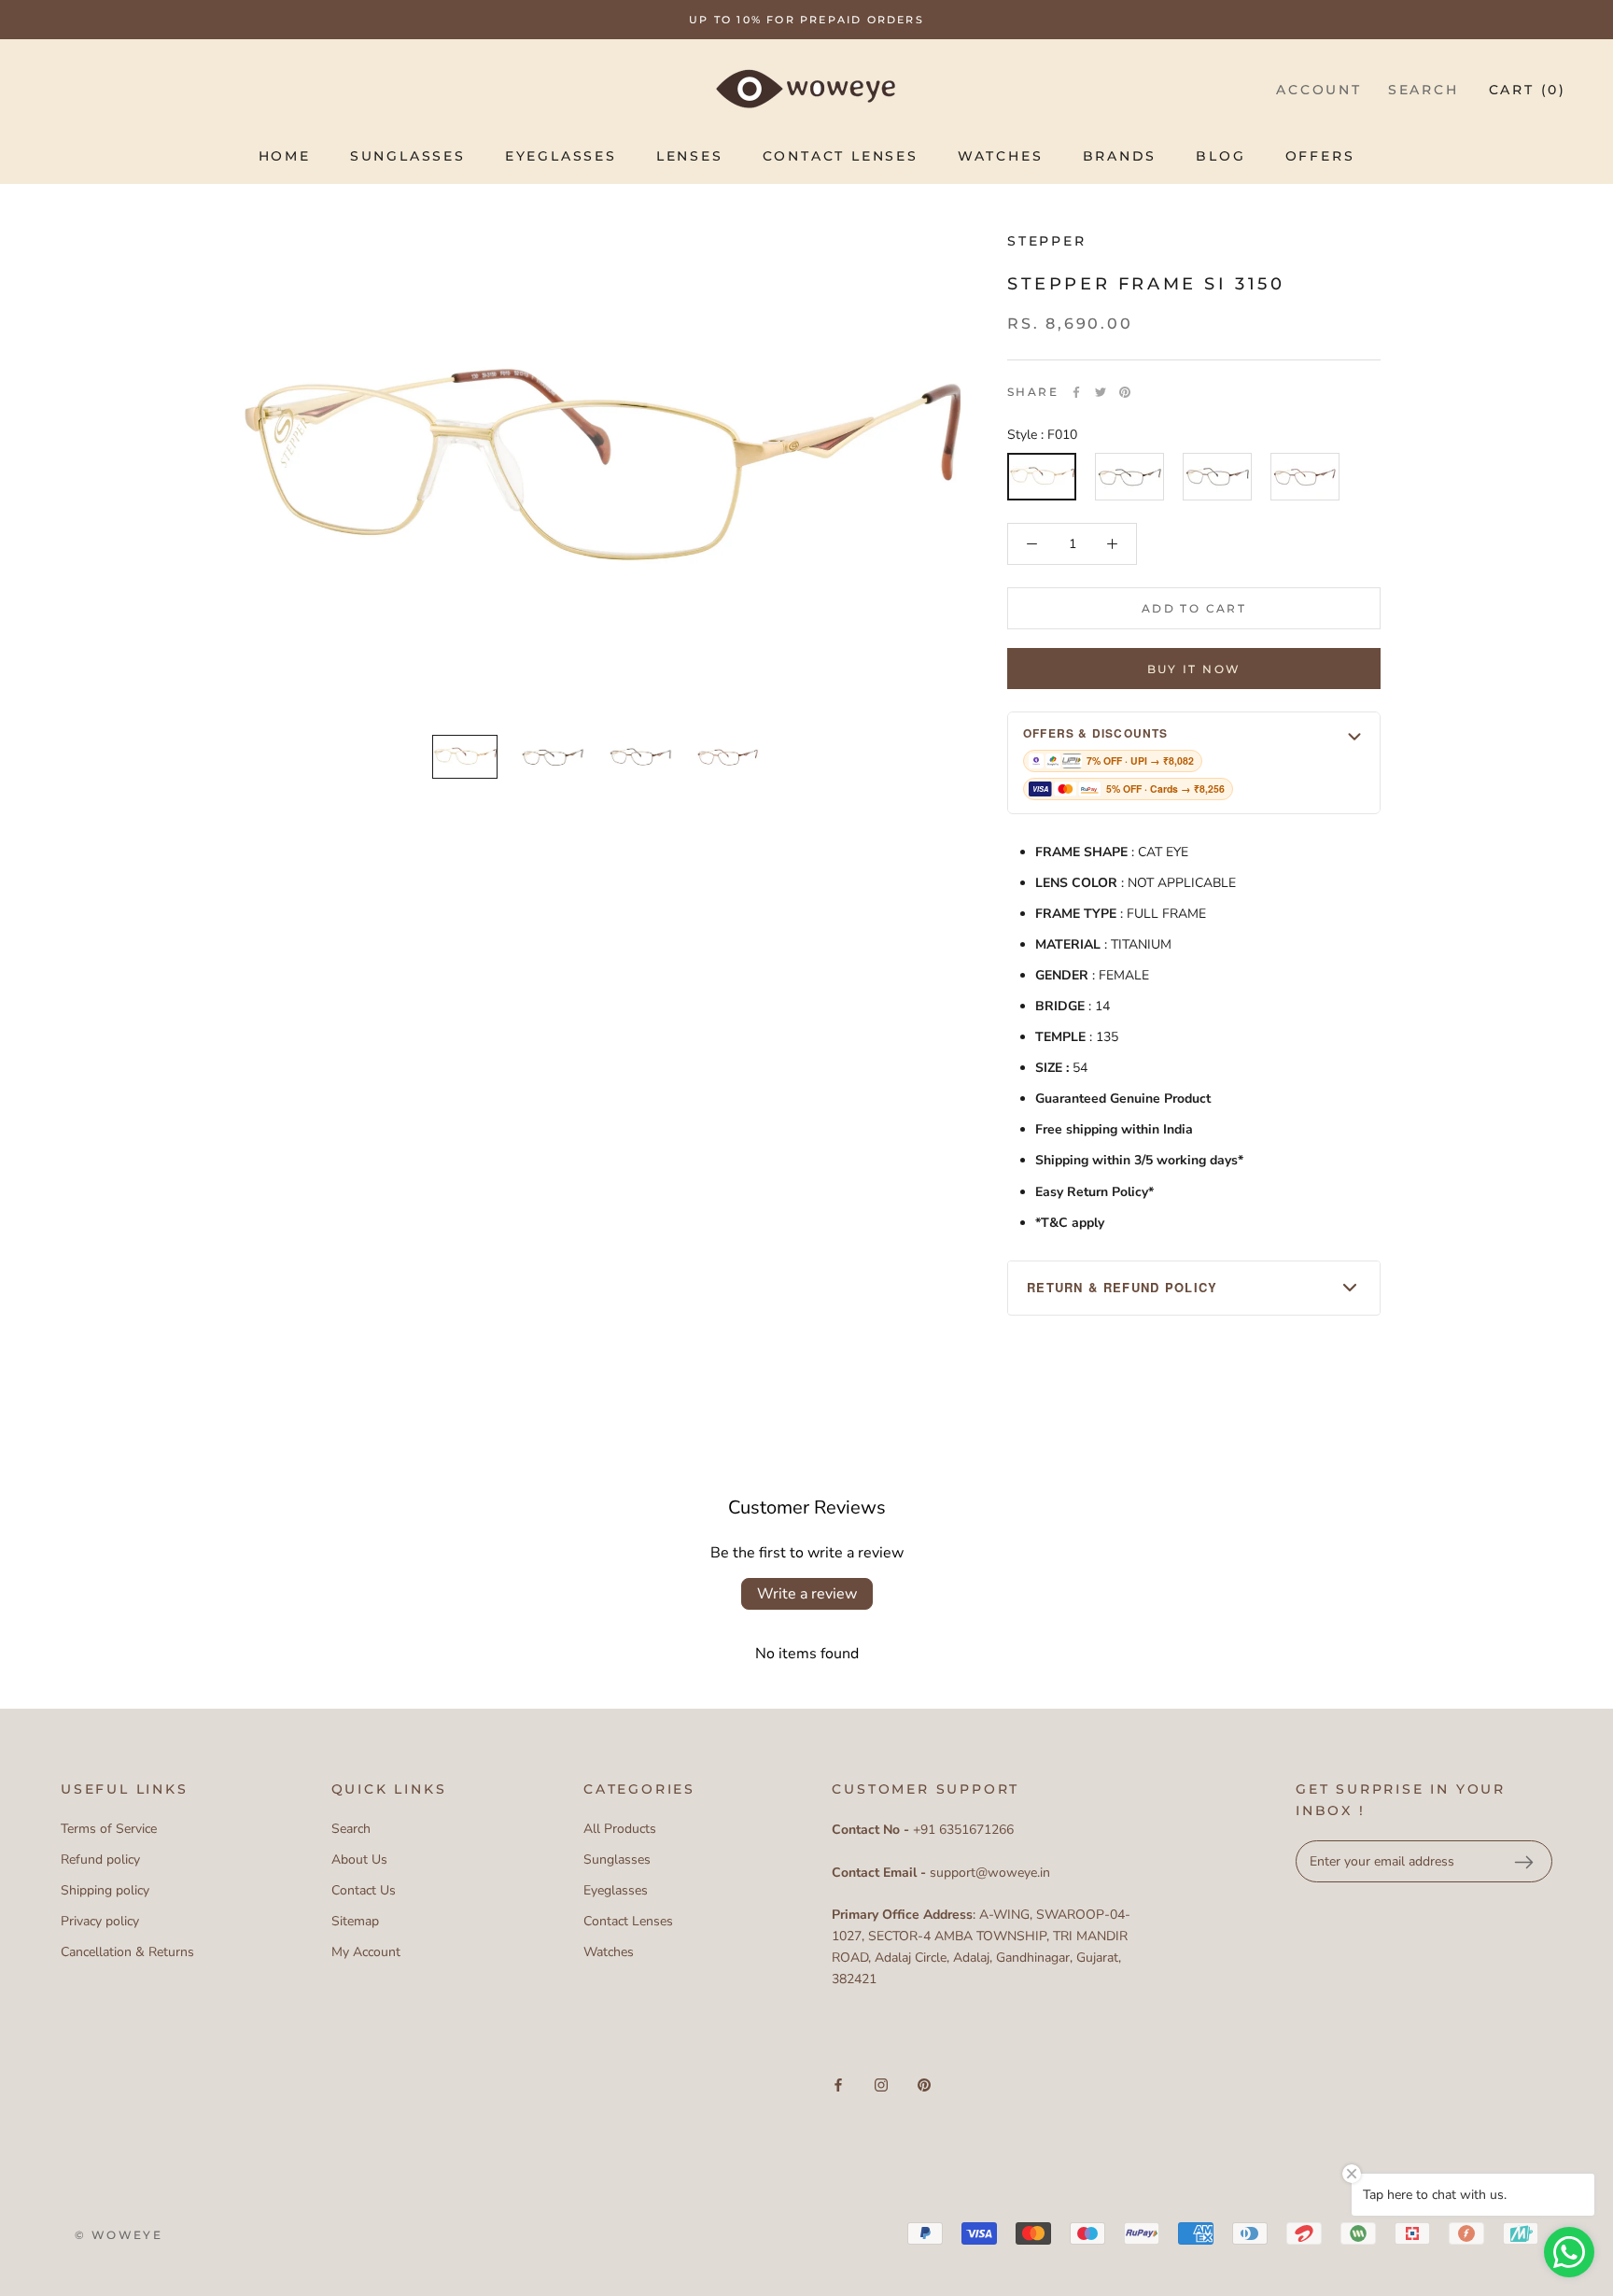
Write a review (807, 1594)
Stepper (1047, 241)
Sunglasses (408, 156)
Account (1319, 90)
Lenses (690, 156)
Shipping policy (105, 1890)
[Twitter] (1101, 392)
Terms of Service (109, 1829)
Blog (1220, 156)
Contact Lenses (841, 156)
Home (285, 156)
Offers (1320, 156)
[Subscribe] (1523, 1862)
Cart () (1528, 90)
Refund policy (100, 1859)
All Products (620, 1829)
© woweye (119, 2235)
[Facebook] (1076, 392)
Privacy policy (100, 1921)
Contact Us (364, 1890)
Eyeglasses (561, 156)
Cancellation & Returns (127, 1952)
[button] (1194, 762)
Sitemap (355, 1921)
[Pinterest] (1125, 392)
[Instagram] (881, 2085)
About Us (359, 1859)
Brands (1120, 156)
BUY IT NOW (1194, 669)
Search (1424, 90)
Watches (1001, 156)
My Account (366, 1952)
